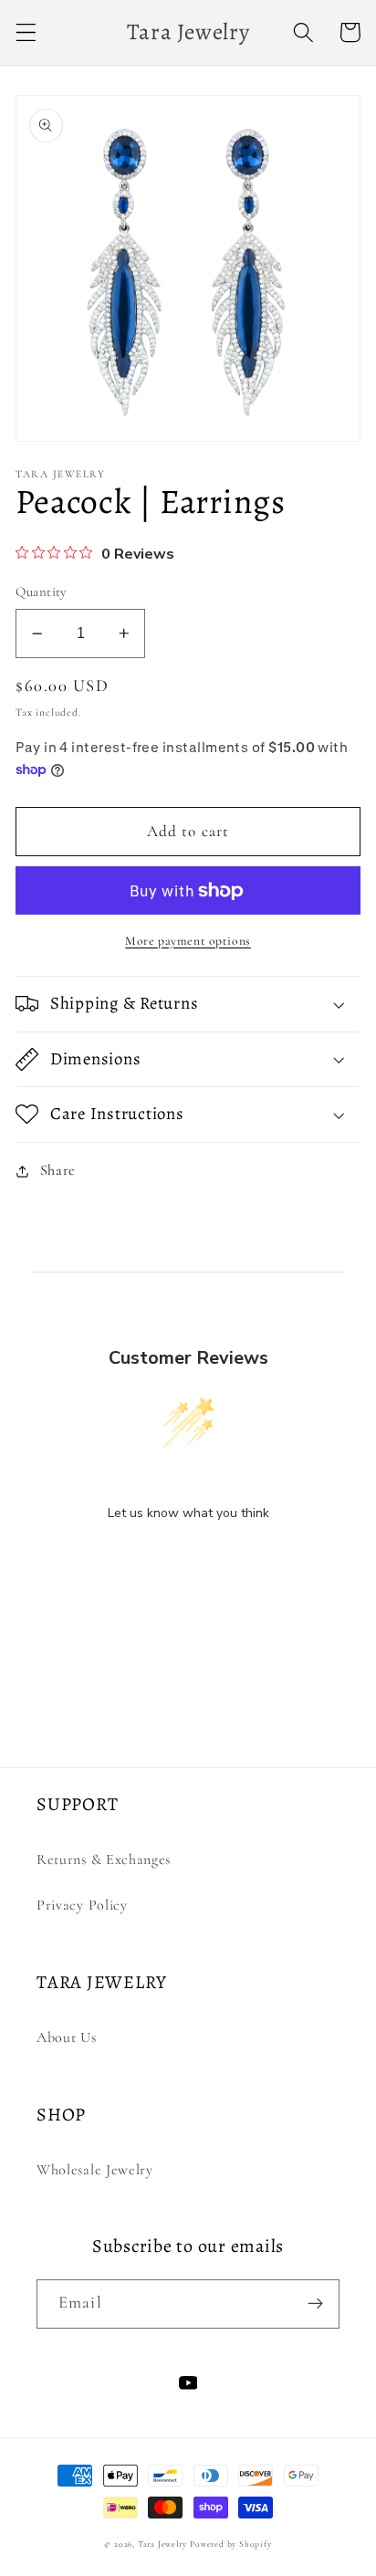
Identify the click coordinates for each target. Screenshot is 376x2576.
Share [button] (58, 1170)
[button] (26, 32)
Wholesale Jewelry (95, 2170)
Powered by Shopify (231, 2544)
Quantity (42, 592)
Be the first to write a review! (188, 1560)
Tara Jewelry (162, 2544)
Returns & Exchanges (104, 1859)
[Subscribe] (315, 2304)
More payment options (188, 941)
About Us (67, 2037)
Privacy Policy (82, 1905)
